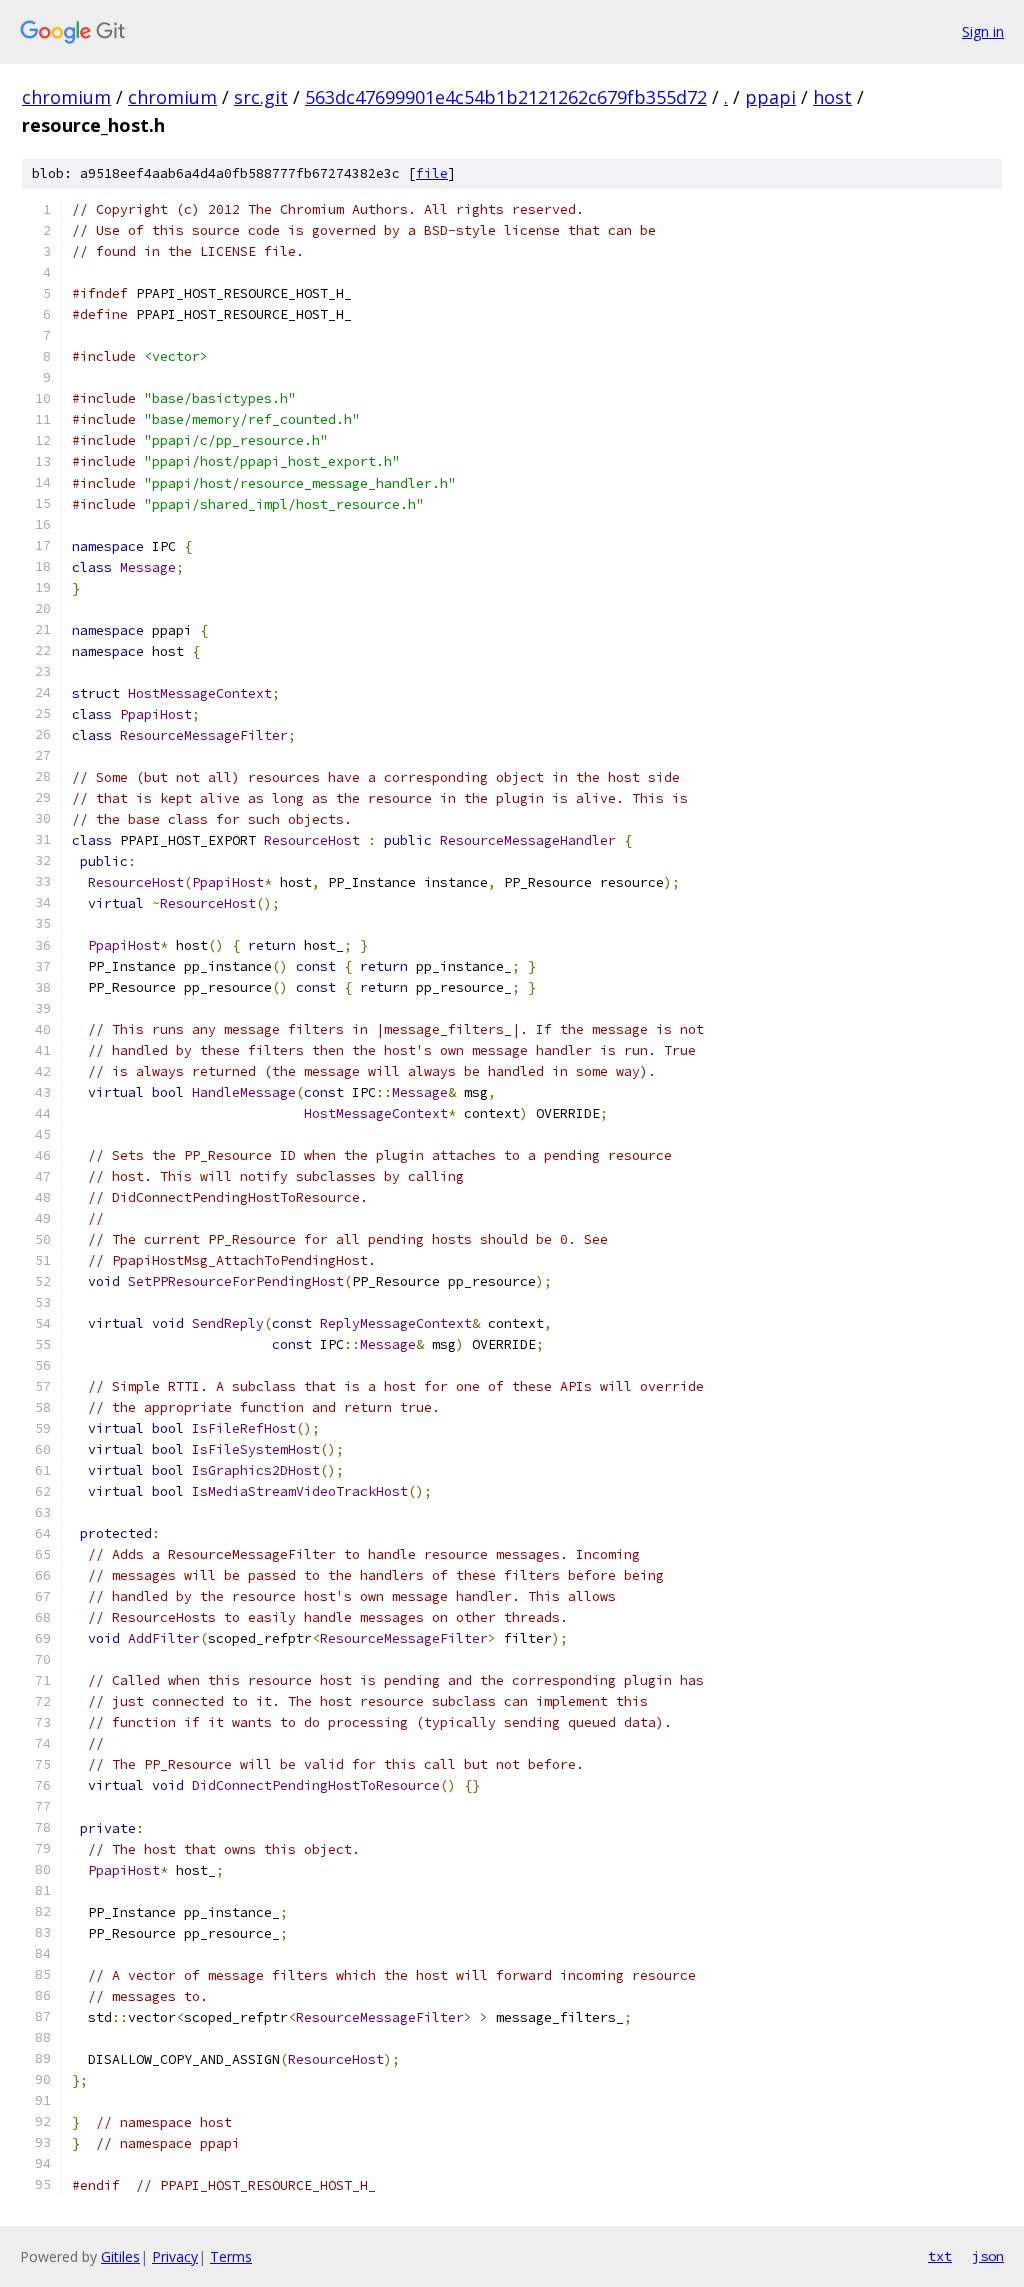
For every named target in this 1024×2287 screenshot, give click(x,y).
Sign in (983, 31)
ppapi (770, 97)
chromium (66, 97)
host (832, 97)
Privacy (175, 2256)
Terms (231, 2256)
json (988, 2256)
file (432, 173)
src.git (261, 97)
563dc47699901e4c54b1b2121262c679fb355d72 (506, 97)
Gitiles (120, 2256)
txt (940, 2256)
